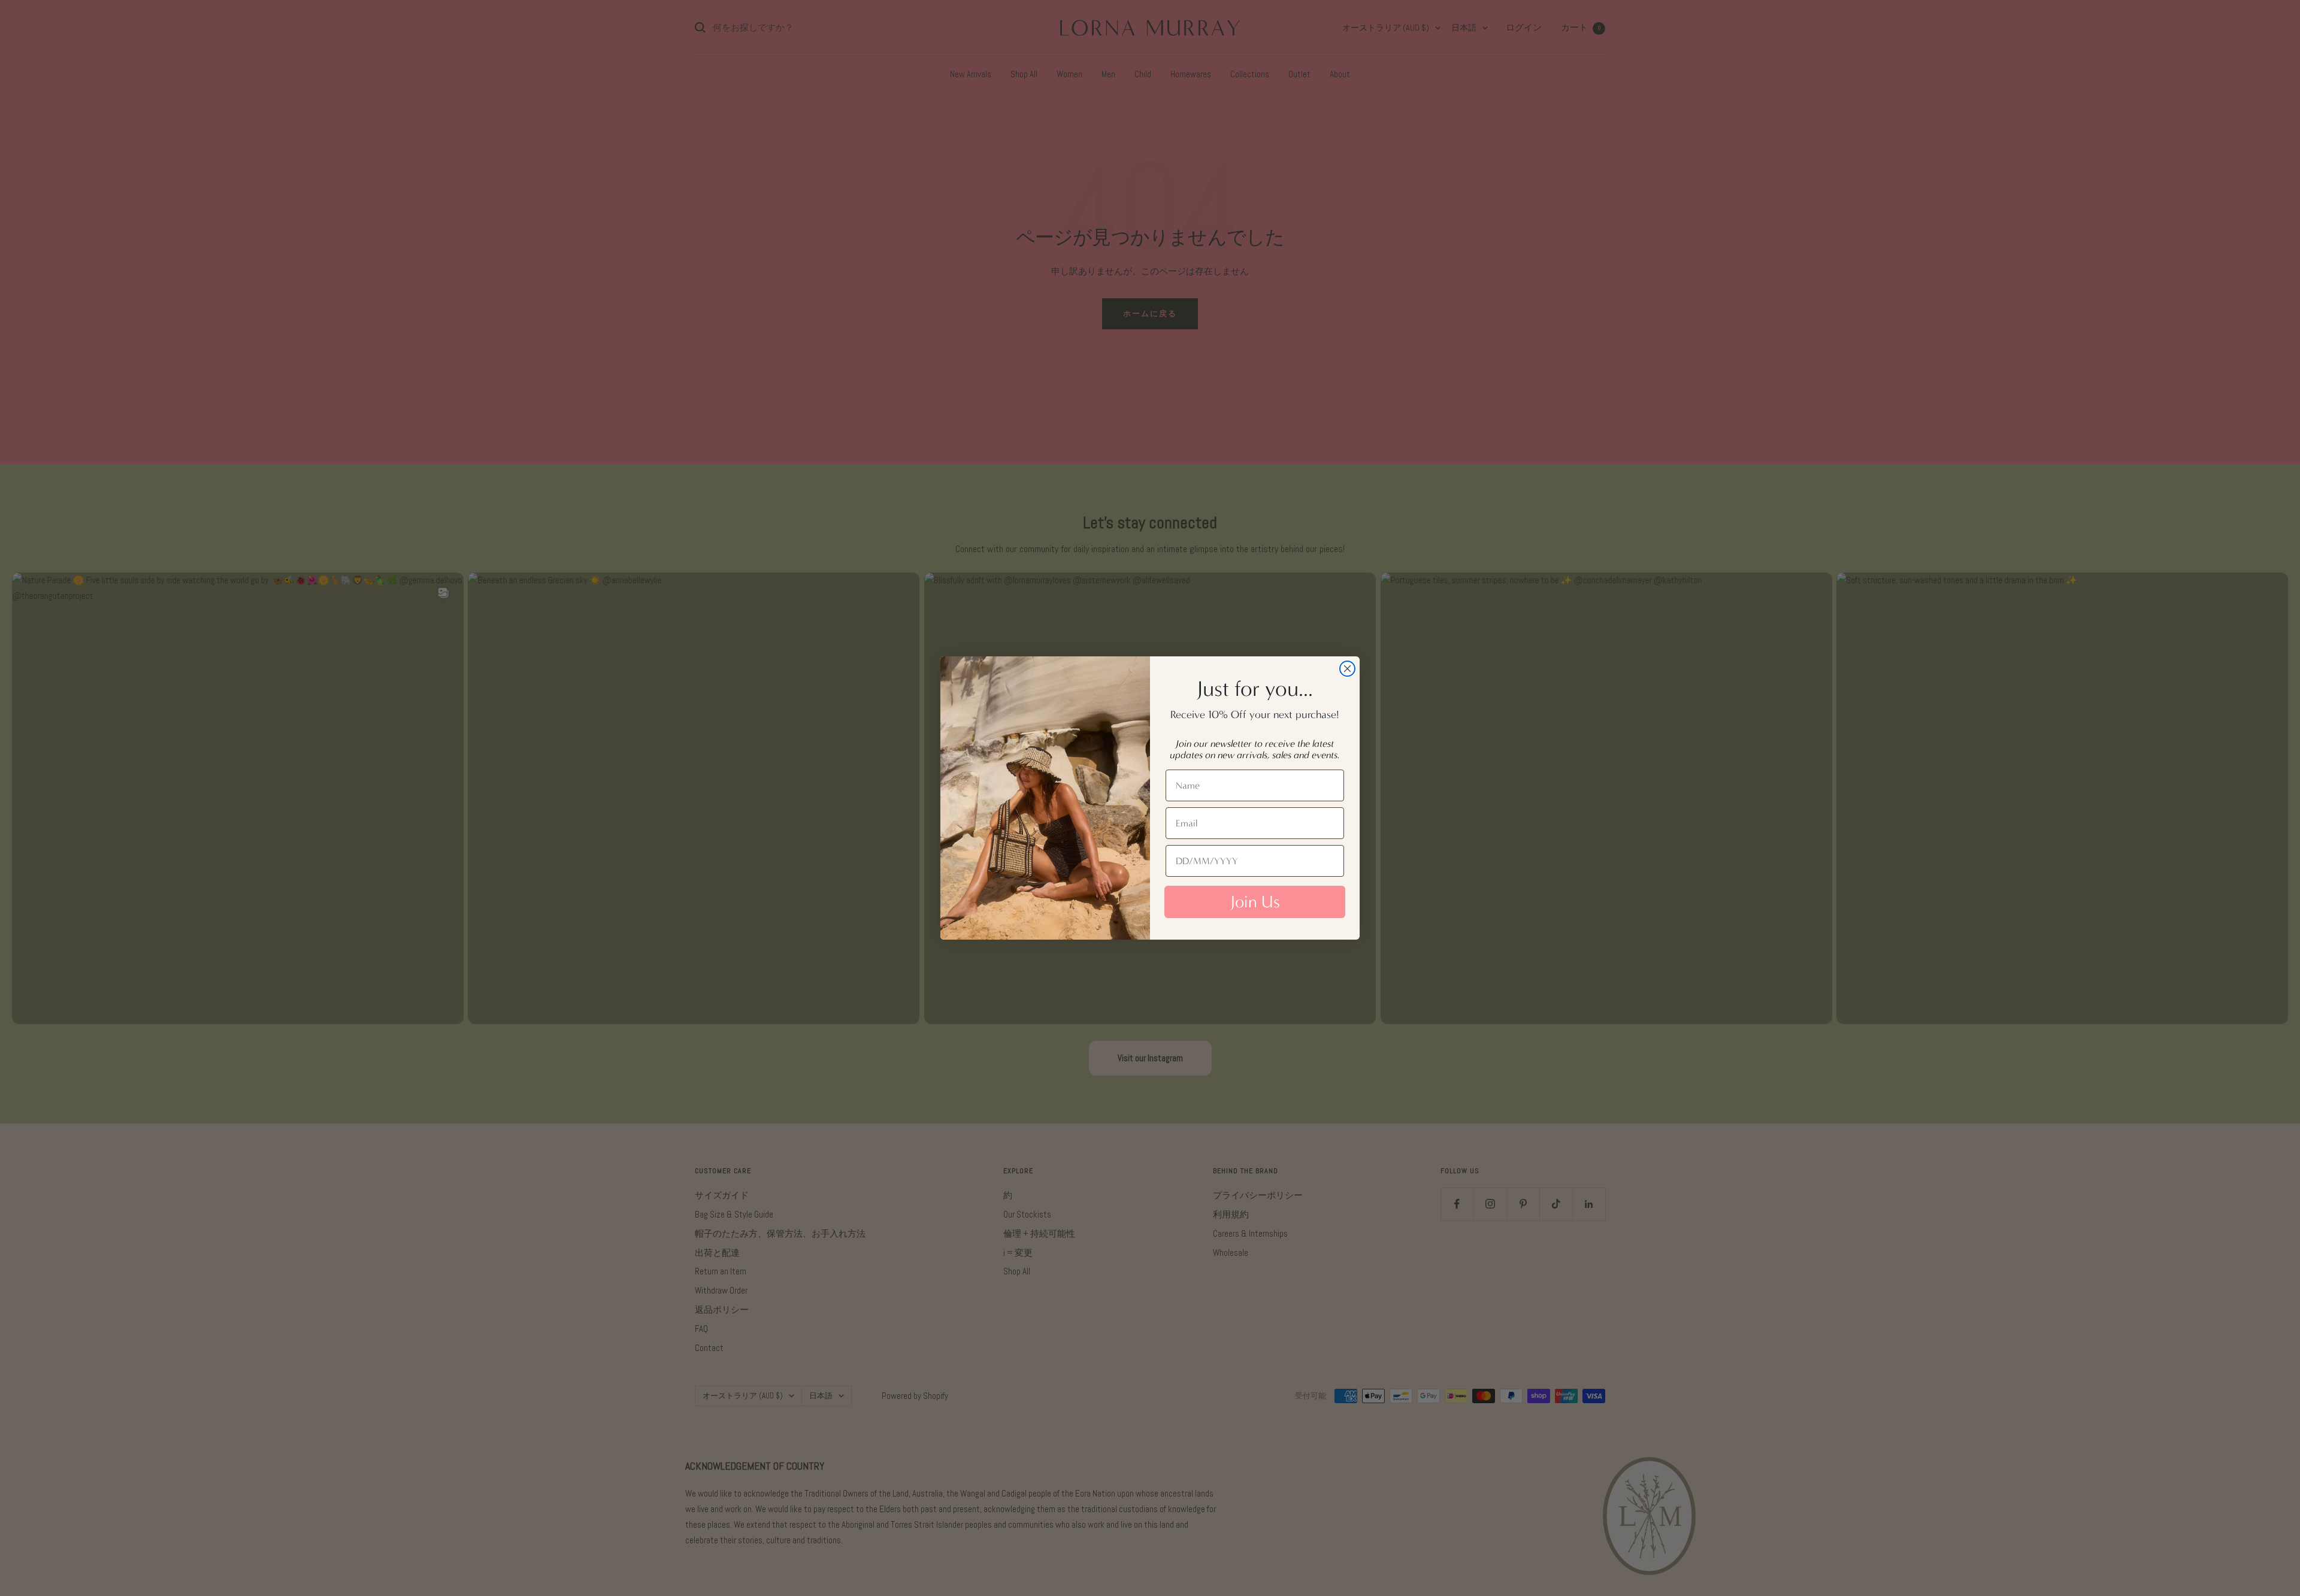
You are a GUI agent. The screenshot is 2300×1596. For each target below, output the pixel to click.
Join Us (1255, 902)
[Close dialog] (1347, 669)
